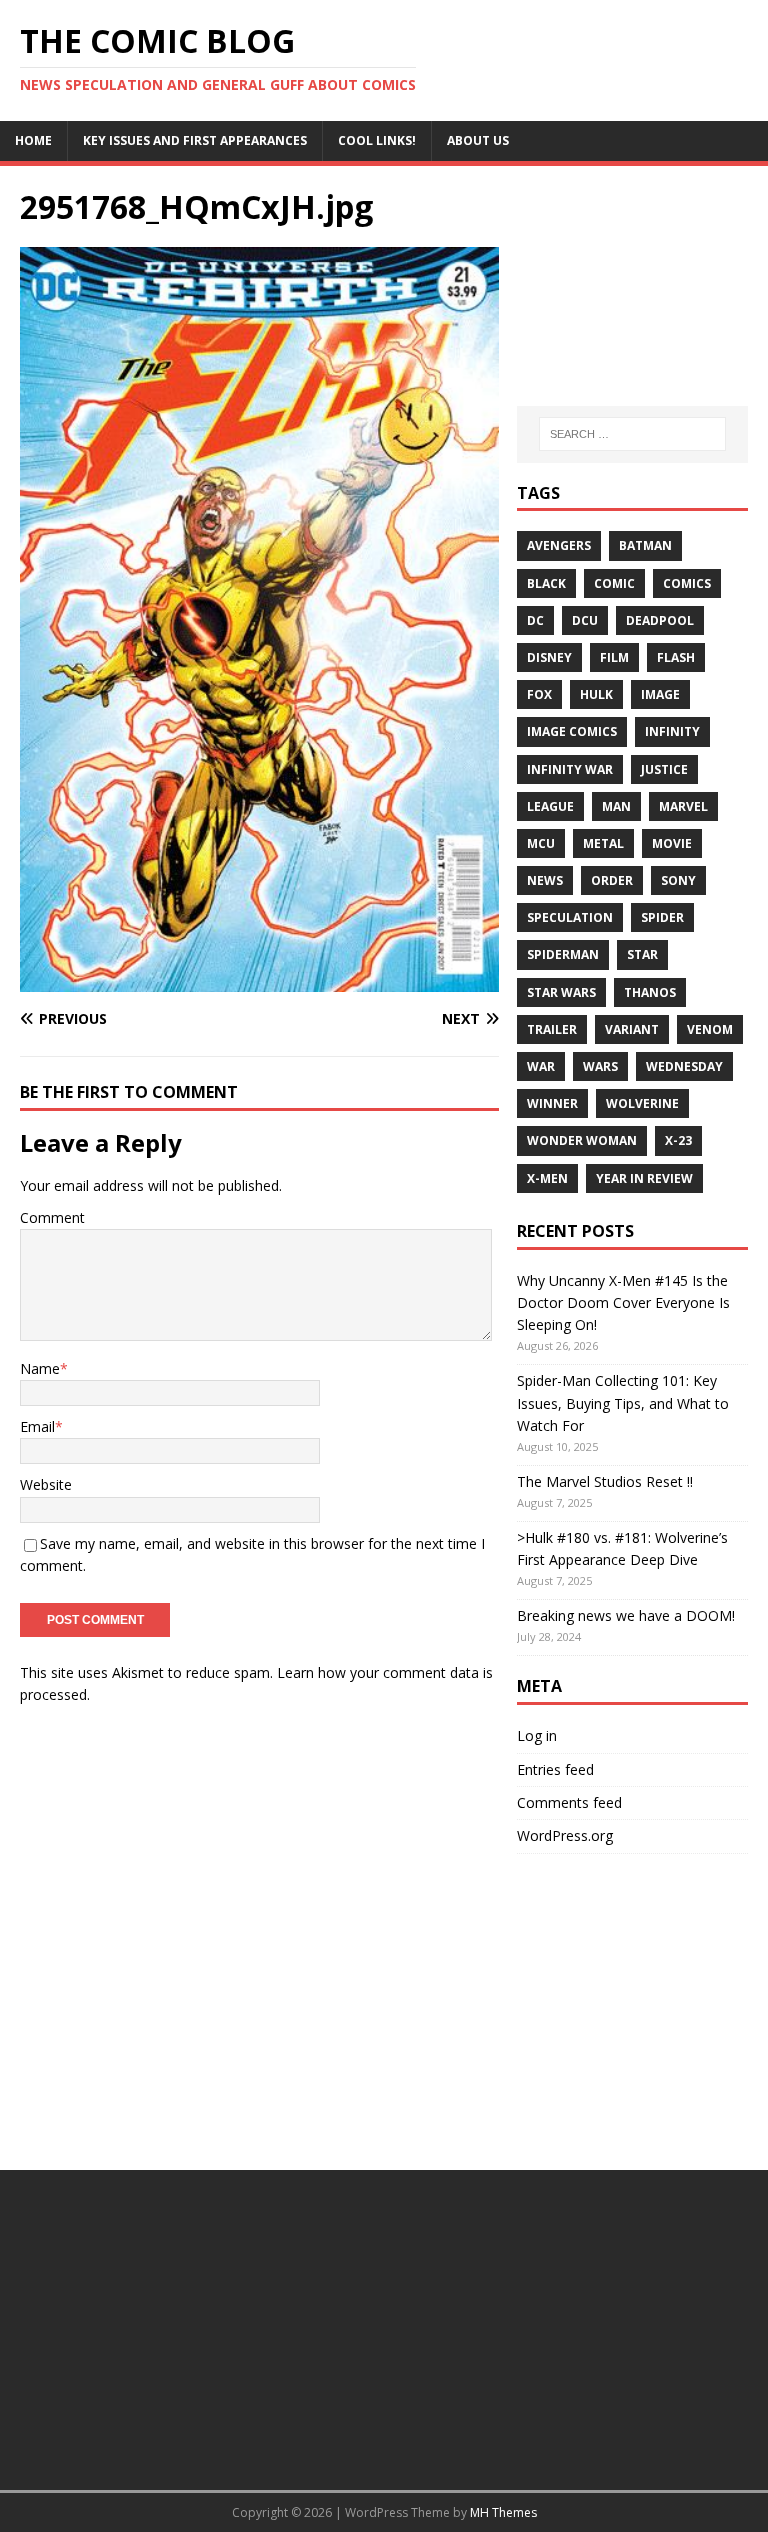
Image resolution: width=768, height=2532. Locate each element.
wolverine (642, 1103)
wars (600, 1066)
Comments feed (569, 1802)
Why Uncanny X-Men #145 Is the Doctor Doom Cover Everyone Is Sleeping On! (623, 1303)
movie (672, 843)
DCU (585, 620)
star (642, 954)
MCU (541, 843)
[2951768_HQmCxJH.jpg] (259, 979)
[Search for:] (632, 434)
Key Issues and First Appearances (195, 140)
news (545, 880)
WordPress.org (565, 1835)
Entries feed (555, 1769)
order (612, 880)
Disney (549, 657)
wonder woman (582, 1140)
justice (664, 769)
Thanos (650, 992)
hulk (596, 694)
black (546, 583)
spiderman (563, 954)
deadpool (660, 620)
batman (645, 545)
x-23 (678, 1140)
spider (662, 917)
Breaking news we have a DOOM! (626, 1615)
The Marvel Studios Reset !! (605, 1481)
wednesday (684, 1066)
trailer (552, 1029)
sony (678, 880)
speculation (570, 917)
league (550, 806)
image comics (572, 731)
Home (33, 140)
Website (46, 1484)
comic (614, 583)
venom (710, 1029)
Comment (52, 1217)
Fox (539, 694)
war (541, 1066)
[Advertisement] (632, 286)
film (614, 657)
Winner (552, 1103)
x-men (547, 1178)
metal (603, 843)
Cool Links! (377, 140)
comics (687, 583)
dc (535, 620)
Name (40, 1368)
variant (632, 1029)
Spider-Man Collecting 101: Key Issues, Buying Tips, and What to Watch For (623, 1403)
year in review (644, 1178)
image (660, 694)
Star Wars (561, 992)
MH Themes (503, 2512)
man (616, 806)
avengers (559, 545)
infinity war (570, 769)
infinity (672, 731)
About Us (478, 140)
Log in (537, 1735)
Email (37, 1426)
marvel (683, 806)
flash (676, 657)
